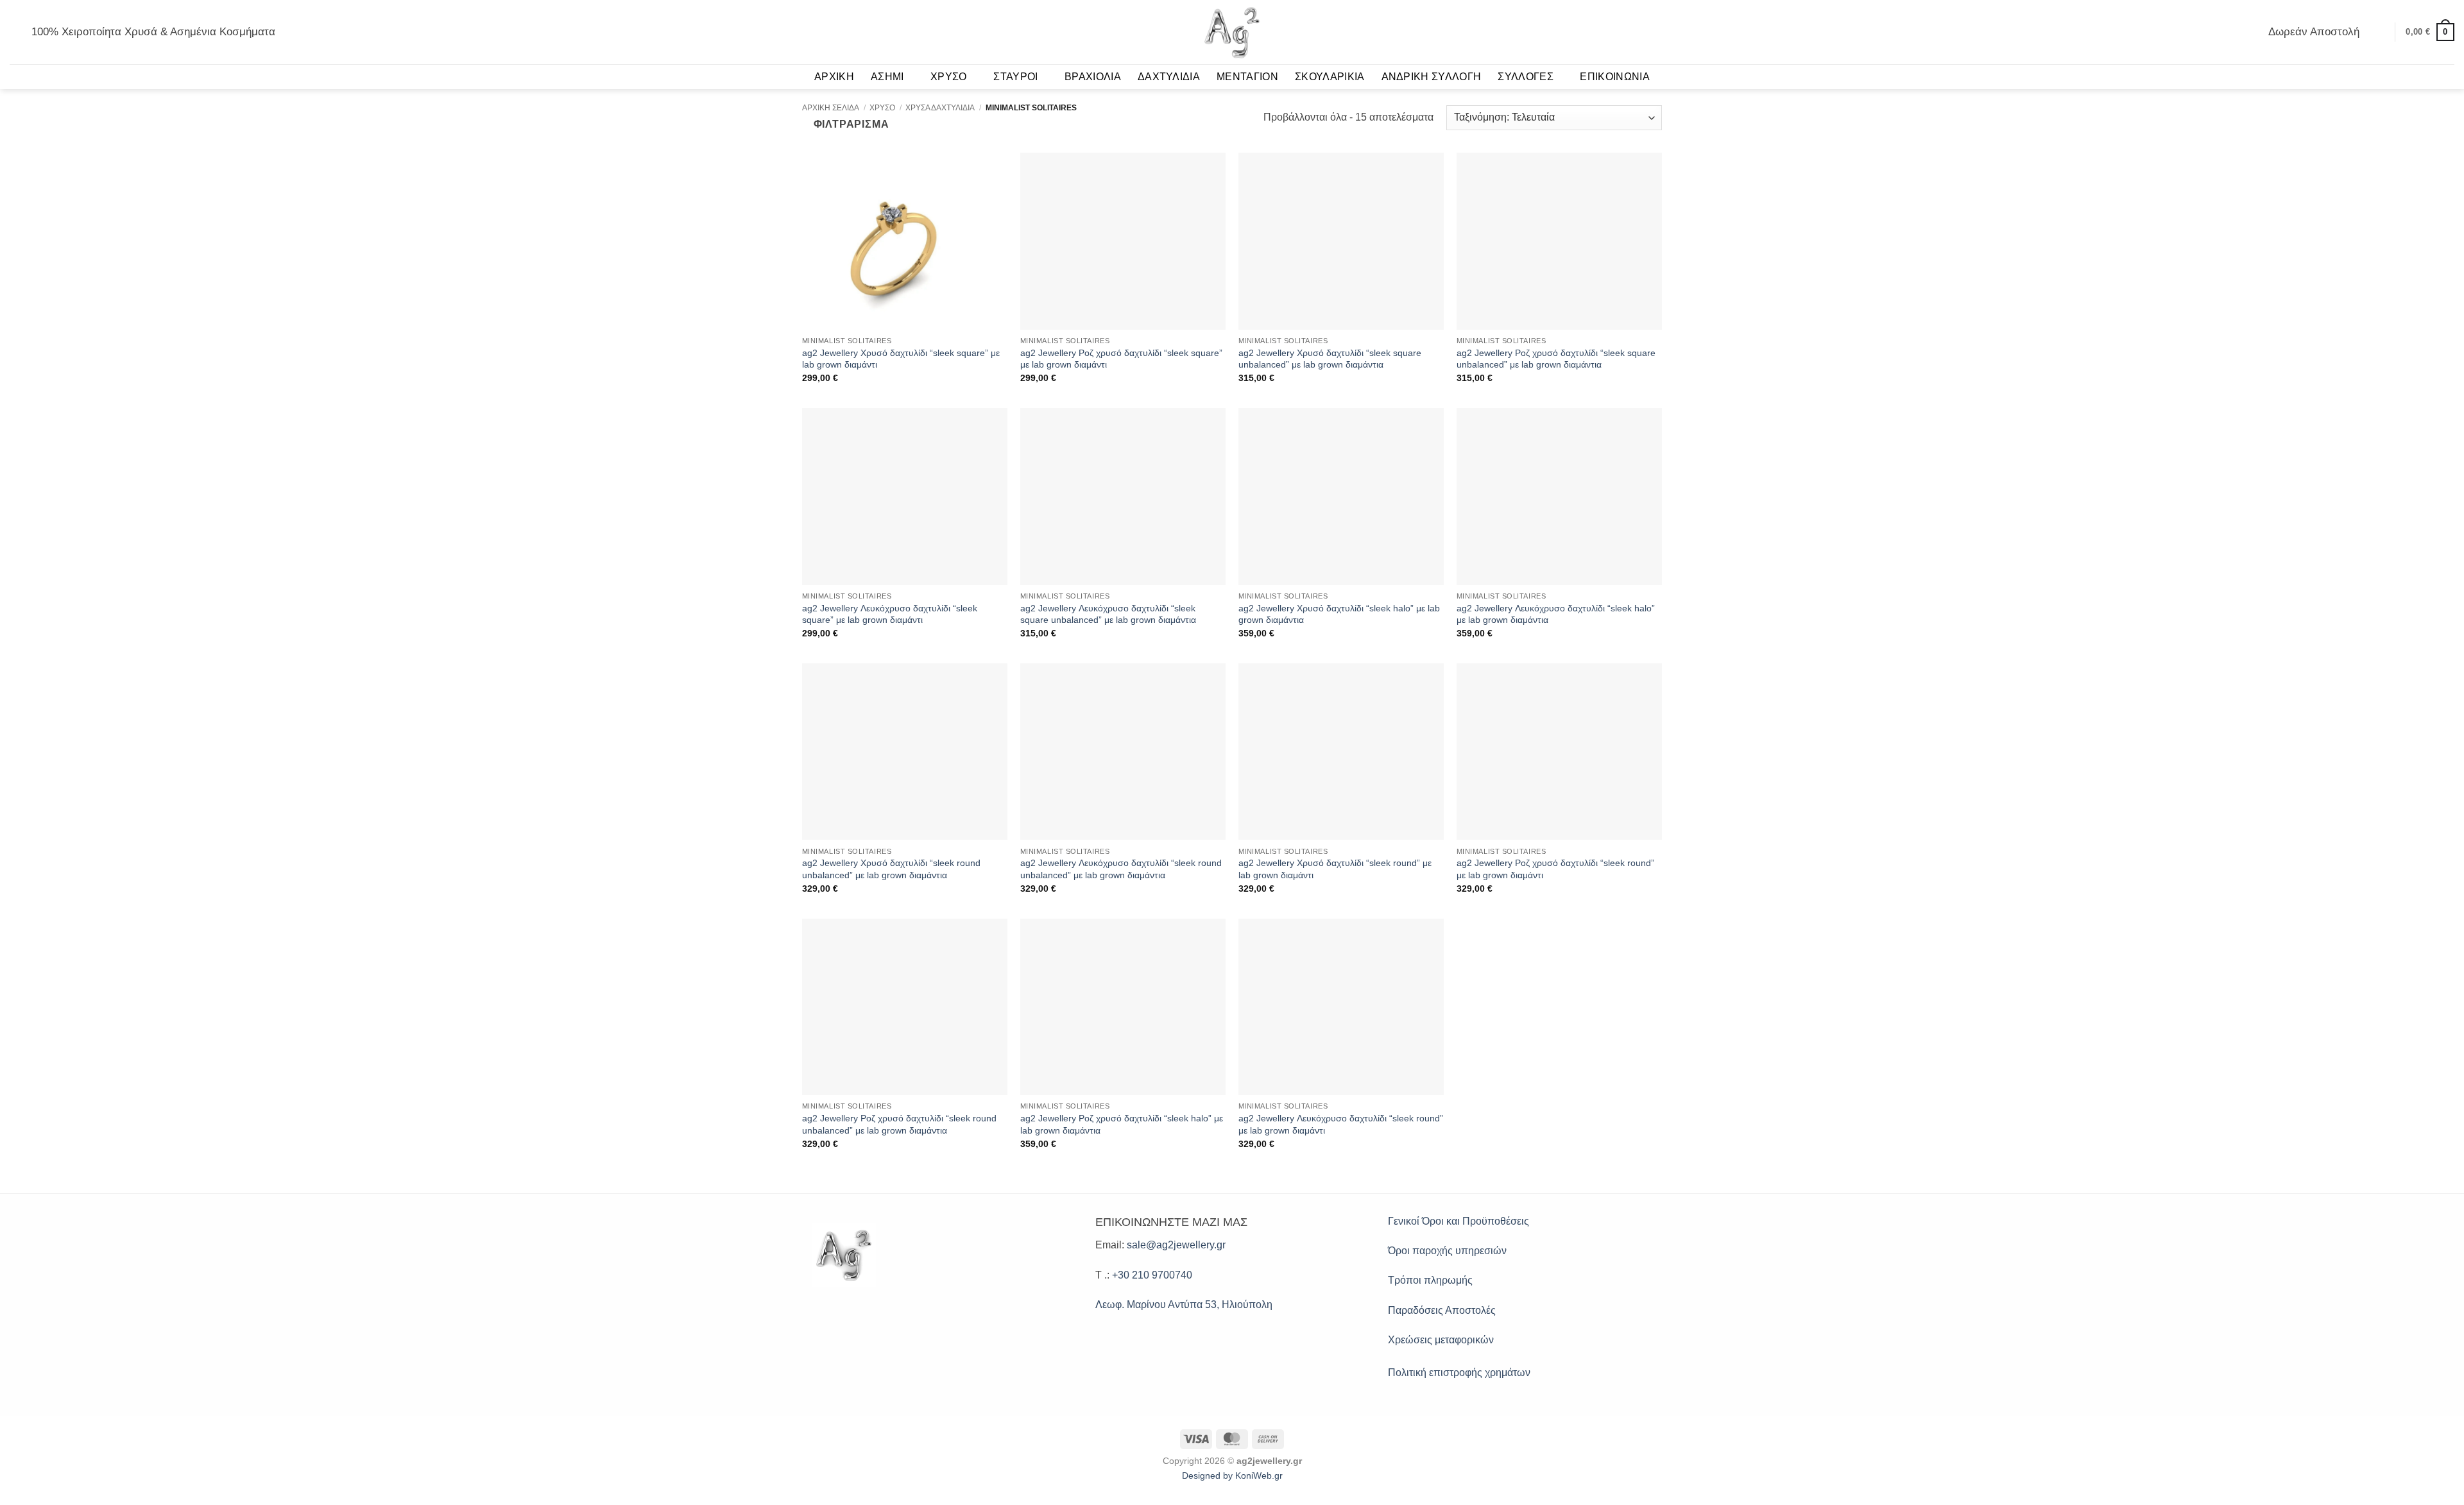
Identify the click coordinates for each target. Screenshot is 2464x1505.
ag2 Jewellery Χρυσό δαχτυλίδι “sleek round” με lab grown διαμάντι (1335, 869)
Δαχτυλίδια (1169, 77)
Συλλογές (1526, 77)
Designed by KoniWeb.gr (1232, 1475)
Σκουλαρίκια (1330, 77)
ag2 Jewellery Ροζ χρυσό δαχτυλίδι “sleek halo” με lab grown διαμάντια (1122, 1124)
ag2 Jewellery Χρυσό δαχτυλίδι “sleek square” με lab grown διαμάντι (901, 359)
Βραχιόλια (1093, 77)
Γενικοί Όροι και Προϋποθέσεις (1459, 1221)
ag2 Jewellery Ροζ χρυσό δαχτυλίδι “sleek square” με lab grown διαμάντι (1121, 359)
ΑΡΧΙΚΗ (834, 77)
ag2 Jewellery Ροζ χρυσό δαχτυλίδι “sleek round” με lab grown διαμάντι (1555, 869)
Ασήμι (887, 77)
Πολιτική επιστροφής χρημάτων (1459, 1373)
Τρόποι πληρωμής (1430, 1280)
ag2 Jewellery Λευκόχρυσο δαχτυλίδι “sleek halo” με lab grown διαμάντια (1556, 614)
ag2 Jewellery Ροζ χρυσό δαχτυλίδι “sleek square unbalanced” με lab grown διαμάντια (1556, 359)
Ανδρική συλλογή (1432, 77)
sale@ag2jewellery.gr (1176, 1245)
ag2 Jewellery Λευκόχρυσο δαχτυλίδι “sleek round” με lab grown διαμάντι (1341, 1124)
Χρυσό (949, 77)
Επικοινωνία (1615, 77)
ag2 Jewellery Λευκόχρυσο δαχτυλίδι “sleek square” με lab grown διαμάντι (890, 614)
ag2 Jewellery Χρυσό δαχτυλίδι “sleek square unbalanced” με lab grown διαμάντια (1330, 359)
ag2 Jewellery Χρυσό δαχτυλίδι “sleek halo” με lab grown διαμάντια (1339, 614)
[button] (15, 32)
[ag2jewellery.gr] (1232, 32)
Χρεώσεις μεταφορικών (1441, 1340)
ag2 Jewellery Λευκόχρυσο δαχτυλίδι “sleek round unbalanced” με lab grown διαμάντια (1121, 869)
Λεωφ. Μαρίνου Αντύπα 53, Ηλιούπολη (1184, 1305)
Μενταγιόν (1247, 77)
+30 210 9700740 (1152, 1275)
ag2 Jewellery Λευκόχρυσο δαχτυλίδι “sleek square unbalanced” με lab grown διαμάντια (1108, 614)
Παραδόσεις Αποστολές (1442, 1310)
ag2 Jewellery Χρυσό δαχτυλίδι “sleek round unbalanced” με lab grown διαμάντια (891, 869)
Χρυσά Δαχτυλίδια (940, 108)
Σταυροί (1015, 77)
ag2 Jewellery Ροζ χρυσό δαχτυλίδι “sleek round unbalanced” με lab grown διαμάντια (899, 1124)
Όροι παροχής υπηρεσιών (1447, 1251)
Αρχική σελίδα (831, 108)
